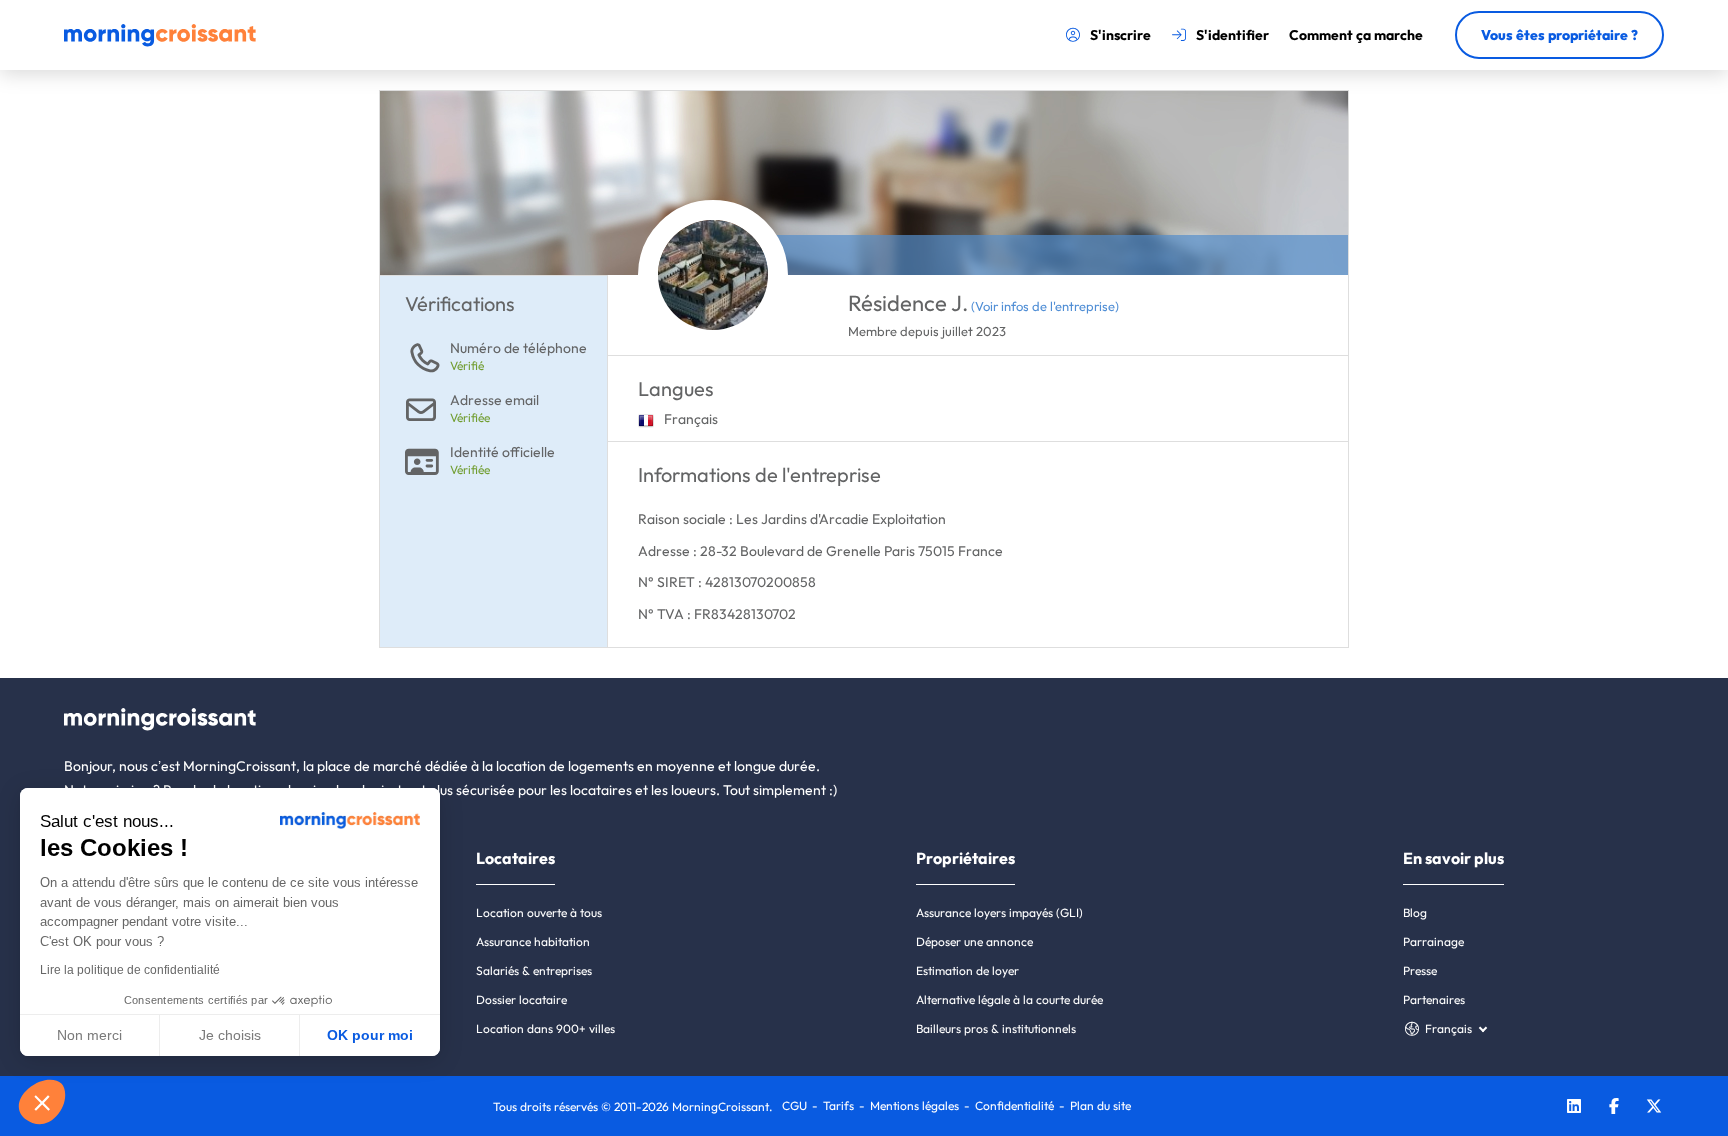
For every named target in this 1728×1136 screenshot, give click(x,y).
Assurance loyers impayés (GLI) (999, 912)
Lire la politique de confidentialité (130, 970)
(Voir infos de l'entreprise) (1045, 306)
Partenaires (1434, 999)
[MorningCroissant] (160, 42)
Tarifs (838, 1105)
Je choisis (230, 1035)
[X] (1654, 1108)
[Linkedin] (1574, 1108)
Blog (1415, 912)
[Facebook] (1614, 1108)
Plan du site (1100, 1105)
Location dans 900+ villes (545, 1028)
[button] (42, 1102)
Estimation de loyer (967, 970)
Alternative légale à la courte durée (1009, 999)
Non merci (89, 1035)
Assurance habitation (533, 941)
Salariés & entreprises (534, 970)
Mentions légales (914, 1105)
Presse (1420, 970)
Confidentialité (1014, 1105)
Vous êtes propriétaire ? (1559, 35)
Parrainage (1433, 941)
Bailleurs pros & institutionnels (996, 1028)
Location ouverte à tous (539, 912)
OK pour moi (370, 1035)
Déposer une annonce (974, 941)
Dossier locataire (521, 999)
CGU (794, 1105)
